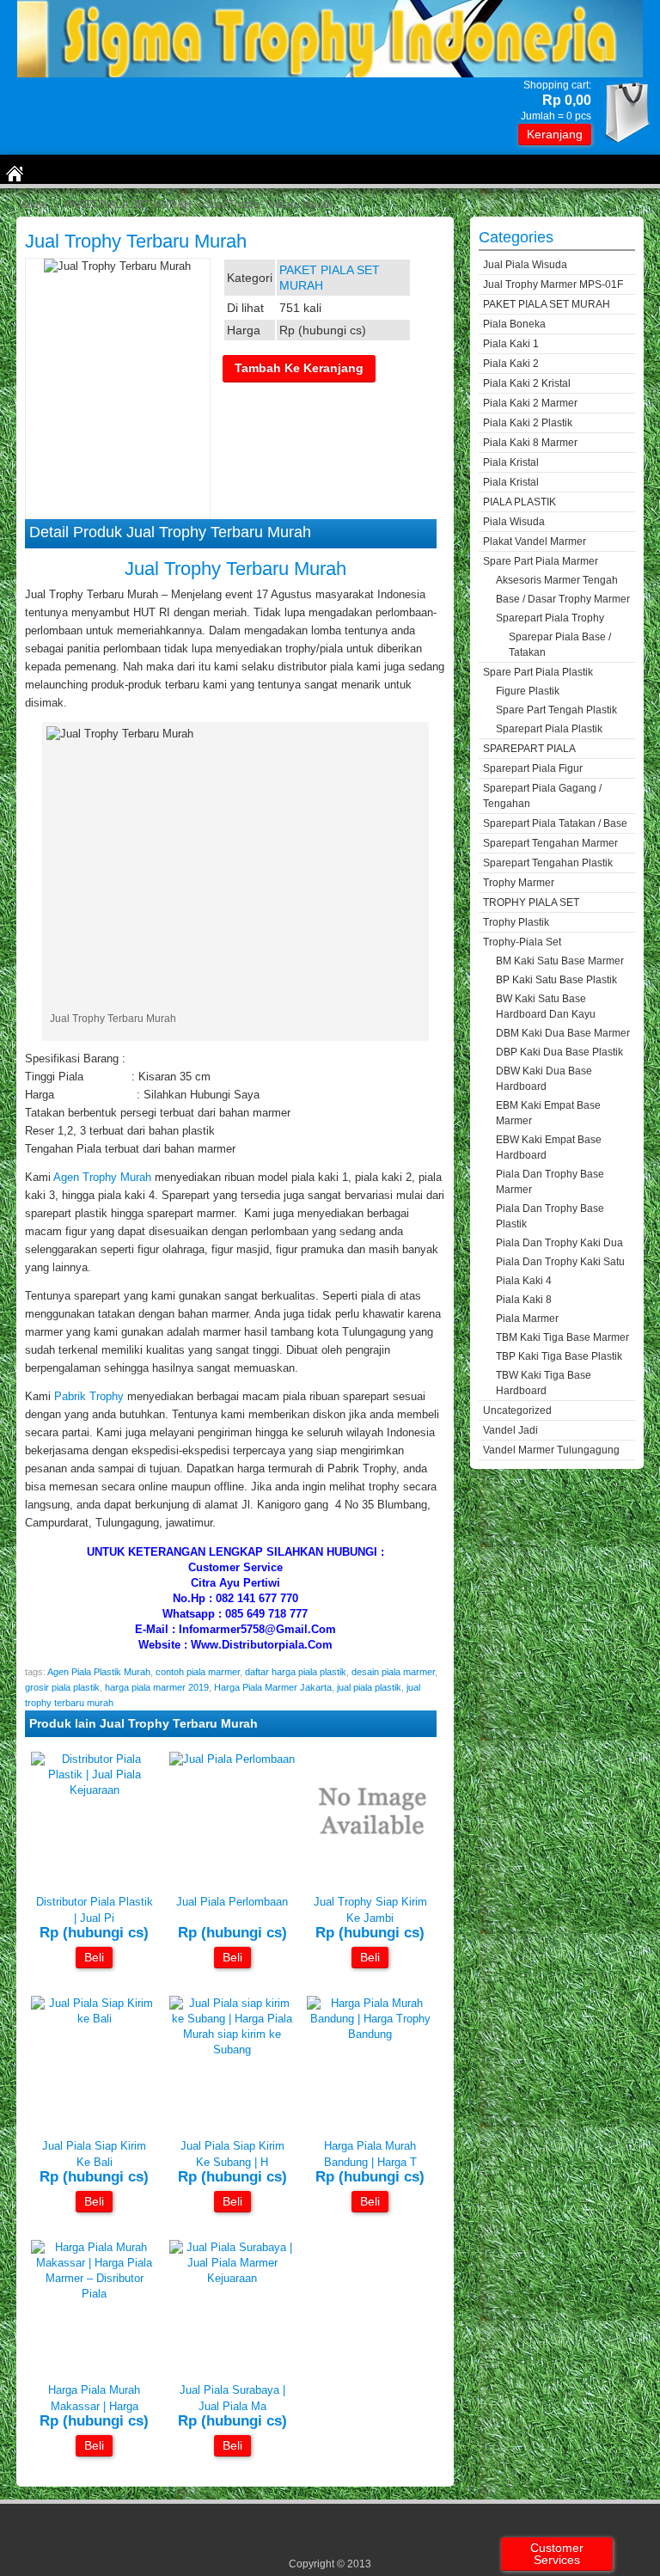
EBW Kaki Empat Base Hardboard (549, 1147)
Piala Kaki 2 (511, 364)
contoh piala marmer (198, 1672)
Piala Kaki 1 (511, 344)
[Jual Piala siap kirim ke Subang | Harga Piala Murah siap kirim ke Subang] (232, 2050)
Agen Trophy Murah (102, 1177)
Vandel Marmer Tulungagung (551, 1450)
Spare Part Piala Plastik (538, 672)
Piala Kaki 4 (524, 1281)
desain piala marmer (393, 1672)
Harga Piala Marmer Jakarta (273, 1687)
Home (33, 205)
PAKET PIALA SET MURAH (128, 205)
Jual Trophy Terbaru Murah (136, 241)
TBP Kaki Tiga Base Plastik (559, 1356)
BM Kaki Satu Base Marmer (560, 961)
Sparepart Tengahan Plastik (548, 863)
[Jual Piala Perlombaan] (232, 1759)
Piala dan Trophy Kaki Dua (559, 1243)
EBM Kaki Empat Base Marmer (548, 1113)
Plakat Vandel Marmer (535, 542)
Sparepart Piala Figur (533, 768)
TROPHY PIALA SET (531, 903)
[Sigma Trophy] (330, 73)
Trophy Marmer (519, 883)
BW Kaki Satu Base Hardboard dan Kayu (546, 1007)
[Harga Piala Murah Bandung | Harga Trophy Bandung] (370, 2034)
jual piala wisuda (525, 265)
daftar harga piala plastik (296, 1672)
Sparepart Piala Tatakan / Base (555, 823)
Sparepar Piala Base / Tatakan (560, 645)
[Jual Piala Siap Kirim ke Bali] (94, 2019)
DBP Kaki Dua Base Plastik (559, 1052)
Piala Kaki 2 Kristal (527, 383)
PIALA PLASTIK (519, 502)
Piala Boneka (514, 324)
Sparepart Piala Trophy (550, 618)
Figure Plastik (528, 691)
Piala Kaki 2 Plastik (528, 423)
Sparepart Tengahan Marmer (550, 843)
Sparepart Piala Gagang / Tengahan (542, 796)
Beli (94, 1957)
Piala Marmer (527, 1319)
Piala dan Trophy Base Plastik (550, 1216)
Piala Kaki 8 (524, 1300)
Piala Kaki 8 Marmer (530, 443)
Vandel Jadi (510, 1430)
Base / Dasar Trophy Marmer (563, 599)
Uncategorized (517, 1410)
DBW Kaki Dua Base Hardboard (544, 1079)
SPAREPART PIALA (529, 749)
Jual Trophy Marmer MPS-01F (553, 285)
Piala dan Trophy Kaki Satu (560, 1262)
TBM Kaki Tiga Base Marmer (562, 1337)
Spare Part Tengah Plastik (556, 710)
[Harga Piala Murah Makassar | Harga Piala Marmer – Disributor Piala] (94, 2294)
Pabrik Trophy (89, 1396)
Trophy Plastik (516, 922)
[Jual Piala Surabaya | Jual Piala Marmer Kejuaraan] (232, 2278)
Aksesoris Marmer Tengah (557, 580)
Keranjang (555, 134)
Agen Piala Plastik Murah (99, 1672)
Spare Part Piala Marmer (541, 561)
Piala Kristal (511, 462)
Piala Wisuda (514, 522)
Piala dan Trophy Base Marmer (550, 1182)
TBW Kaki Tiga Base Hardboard (544, 1383)
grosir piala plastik (62, 1687)
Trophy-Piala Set (522, 942)
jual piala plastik (369, 1687)
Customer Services (557, 2554)
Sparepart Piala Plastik (549, 729)
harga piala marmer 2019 (157, 1687)
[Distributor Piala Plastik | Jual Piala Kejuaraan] (94, 1790)
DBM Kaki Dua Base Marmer (563, 1033)
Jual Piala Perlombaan (232, 1902)
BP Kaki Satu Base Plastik (556, 980)
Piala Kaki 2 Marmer (530, 403)
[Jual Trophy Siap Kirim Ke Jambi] (370, 1873)
